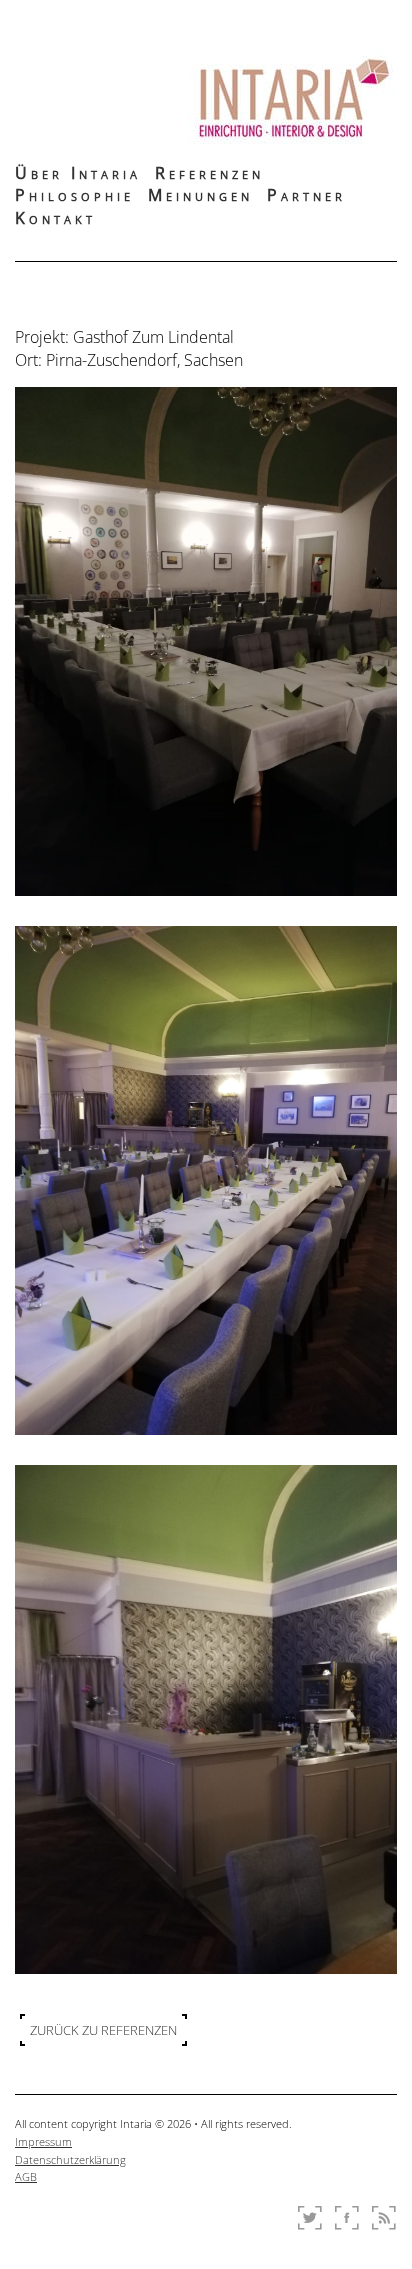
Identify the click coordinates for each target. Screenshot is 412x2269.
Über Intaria (78, 173)
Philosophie (74, 195)
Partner (306, 195)
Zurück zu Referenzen (103, 2030)
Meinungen (200, 195)
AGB (26, 2176)
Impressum (43, 2141)
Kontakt (55, 218)
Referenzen (209, 173)
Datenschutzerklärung (70, 2159)
